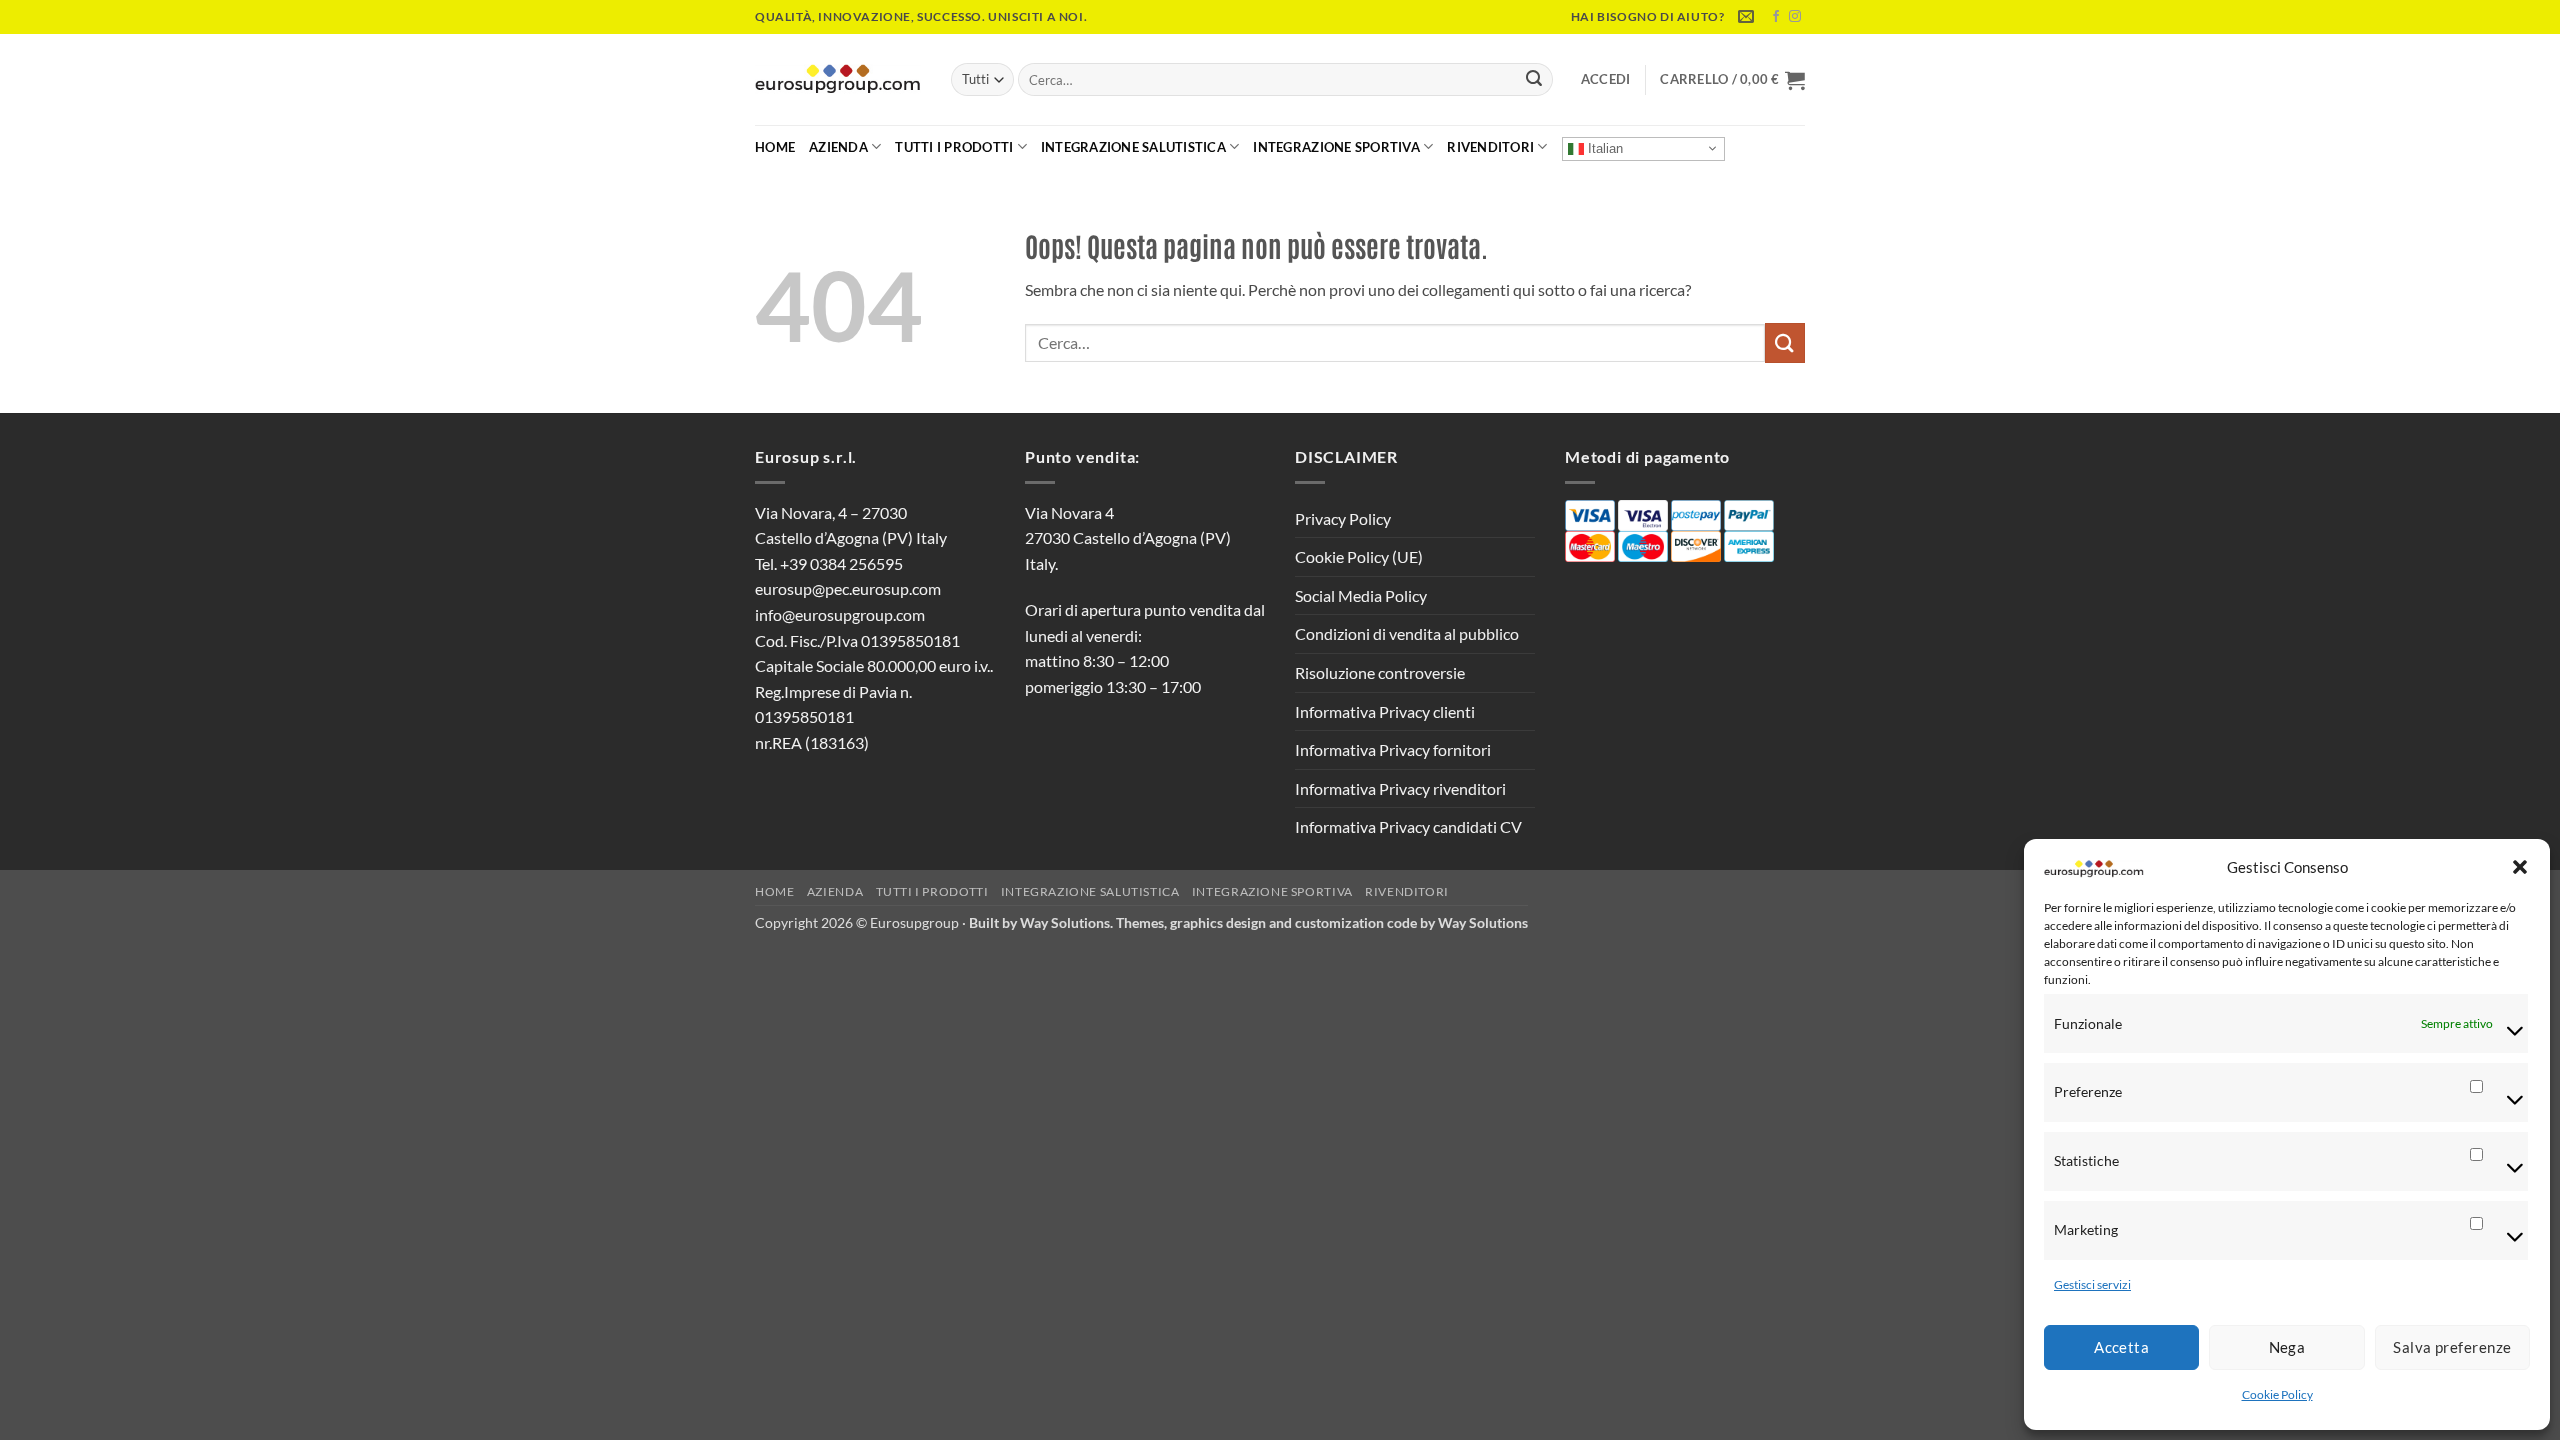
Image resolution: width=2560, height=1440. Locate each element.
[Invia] (1534, 80)
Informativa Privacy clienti (1385, 711)
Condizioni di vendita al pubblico (1407, 633)
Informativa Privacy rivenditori (1400, 788)
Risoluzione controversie (1380, 672)
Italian (1603, 147)
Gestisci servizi (2092, 1284)
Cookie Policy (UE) (1359, 556)
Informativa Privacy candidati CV (1408, 826)
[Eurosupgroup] (838, 79)
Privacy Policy (1343, 518)
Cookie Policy (2277, 1394)
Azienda (838, 147)
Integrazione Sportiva (1336, 147)
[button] (2520, 867)
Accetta (2121, 1347)
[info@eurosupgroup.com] (1748, 16)
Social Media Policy (1361, 595)
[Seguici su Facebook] (1776, 17)
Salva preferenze (2452, 1347)
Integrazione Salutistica (1133, 147)
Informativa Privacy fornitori (1393, 749)
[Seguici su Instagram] (1795, 17)
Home (775, 147)
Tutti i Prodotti (954, 147)
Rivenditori (1490, 147)
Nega (2287, 1347)
